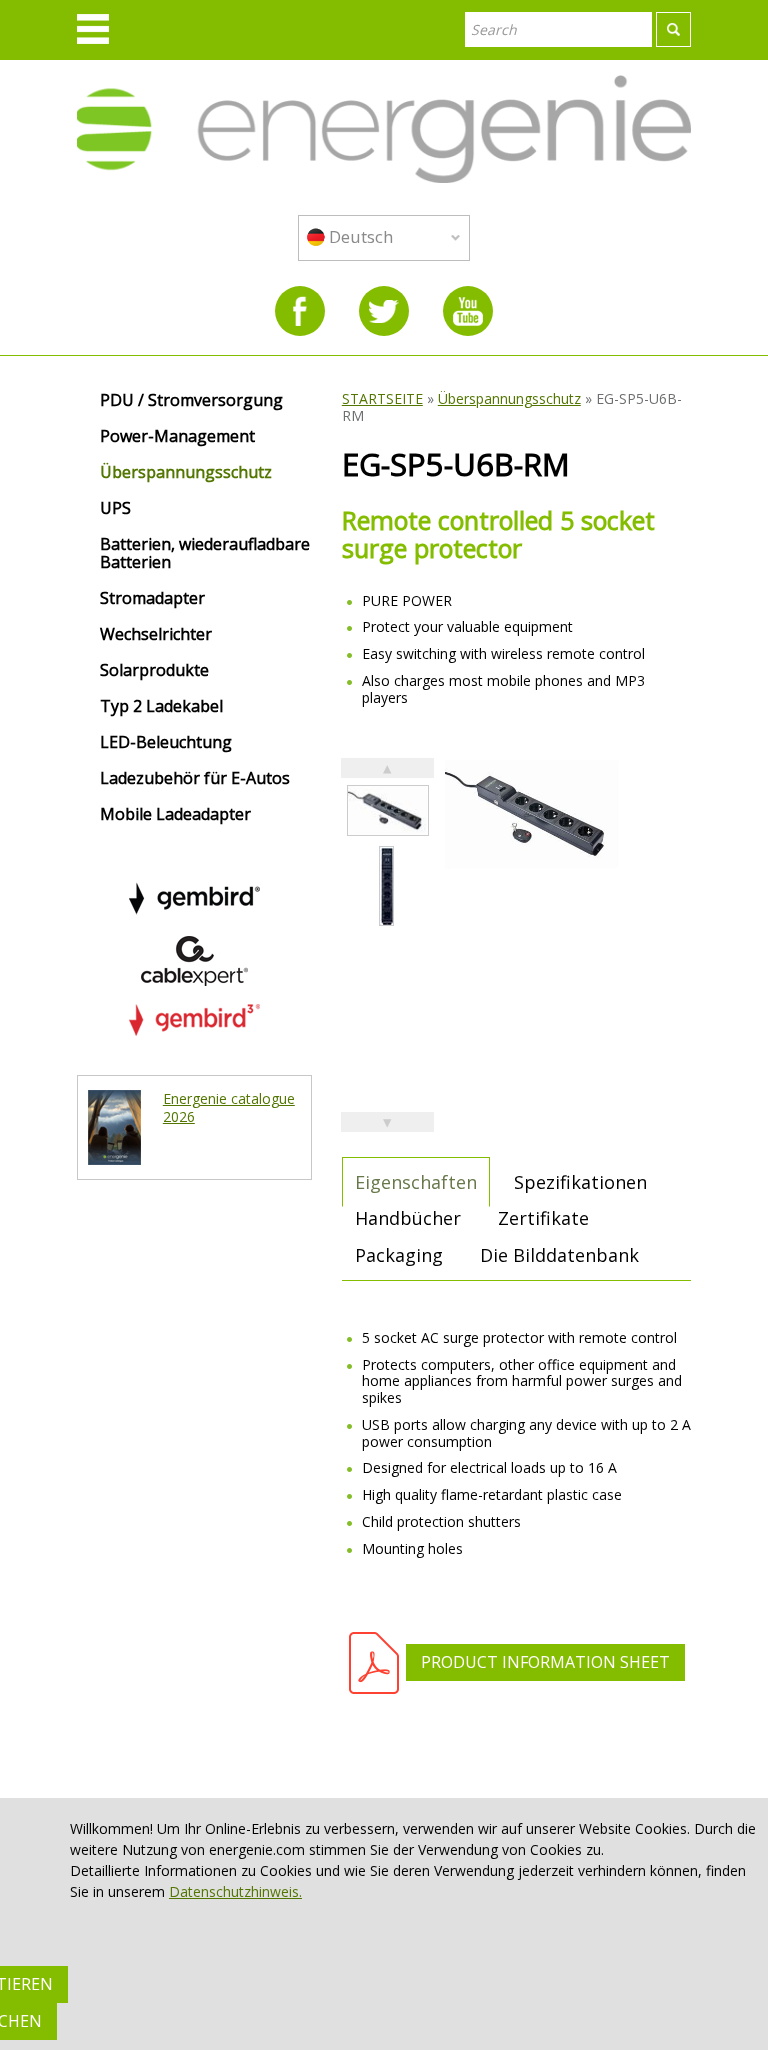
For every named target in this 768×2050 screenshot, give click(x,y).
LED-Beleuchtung (166, 743)
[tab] (416, 1182)
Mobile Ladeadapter (175, 815)
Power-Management (177, 437)
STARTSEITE (382, 398)
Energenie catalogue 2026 (229, 1107)
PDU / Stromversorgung (191, 401)
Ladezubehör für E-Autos (195, 779)
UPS (115, 509)
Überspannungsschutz (509, 398)
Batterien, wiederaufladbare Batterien (205, 554)
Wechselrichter (156, 635)
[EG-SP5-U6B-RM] (388, 811)
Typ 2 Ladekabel (161, 707)
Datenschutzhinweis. (235, 1891)
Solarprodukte (154, 671)
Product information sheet (545, 1662)
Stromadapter (152, 599)
